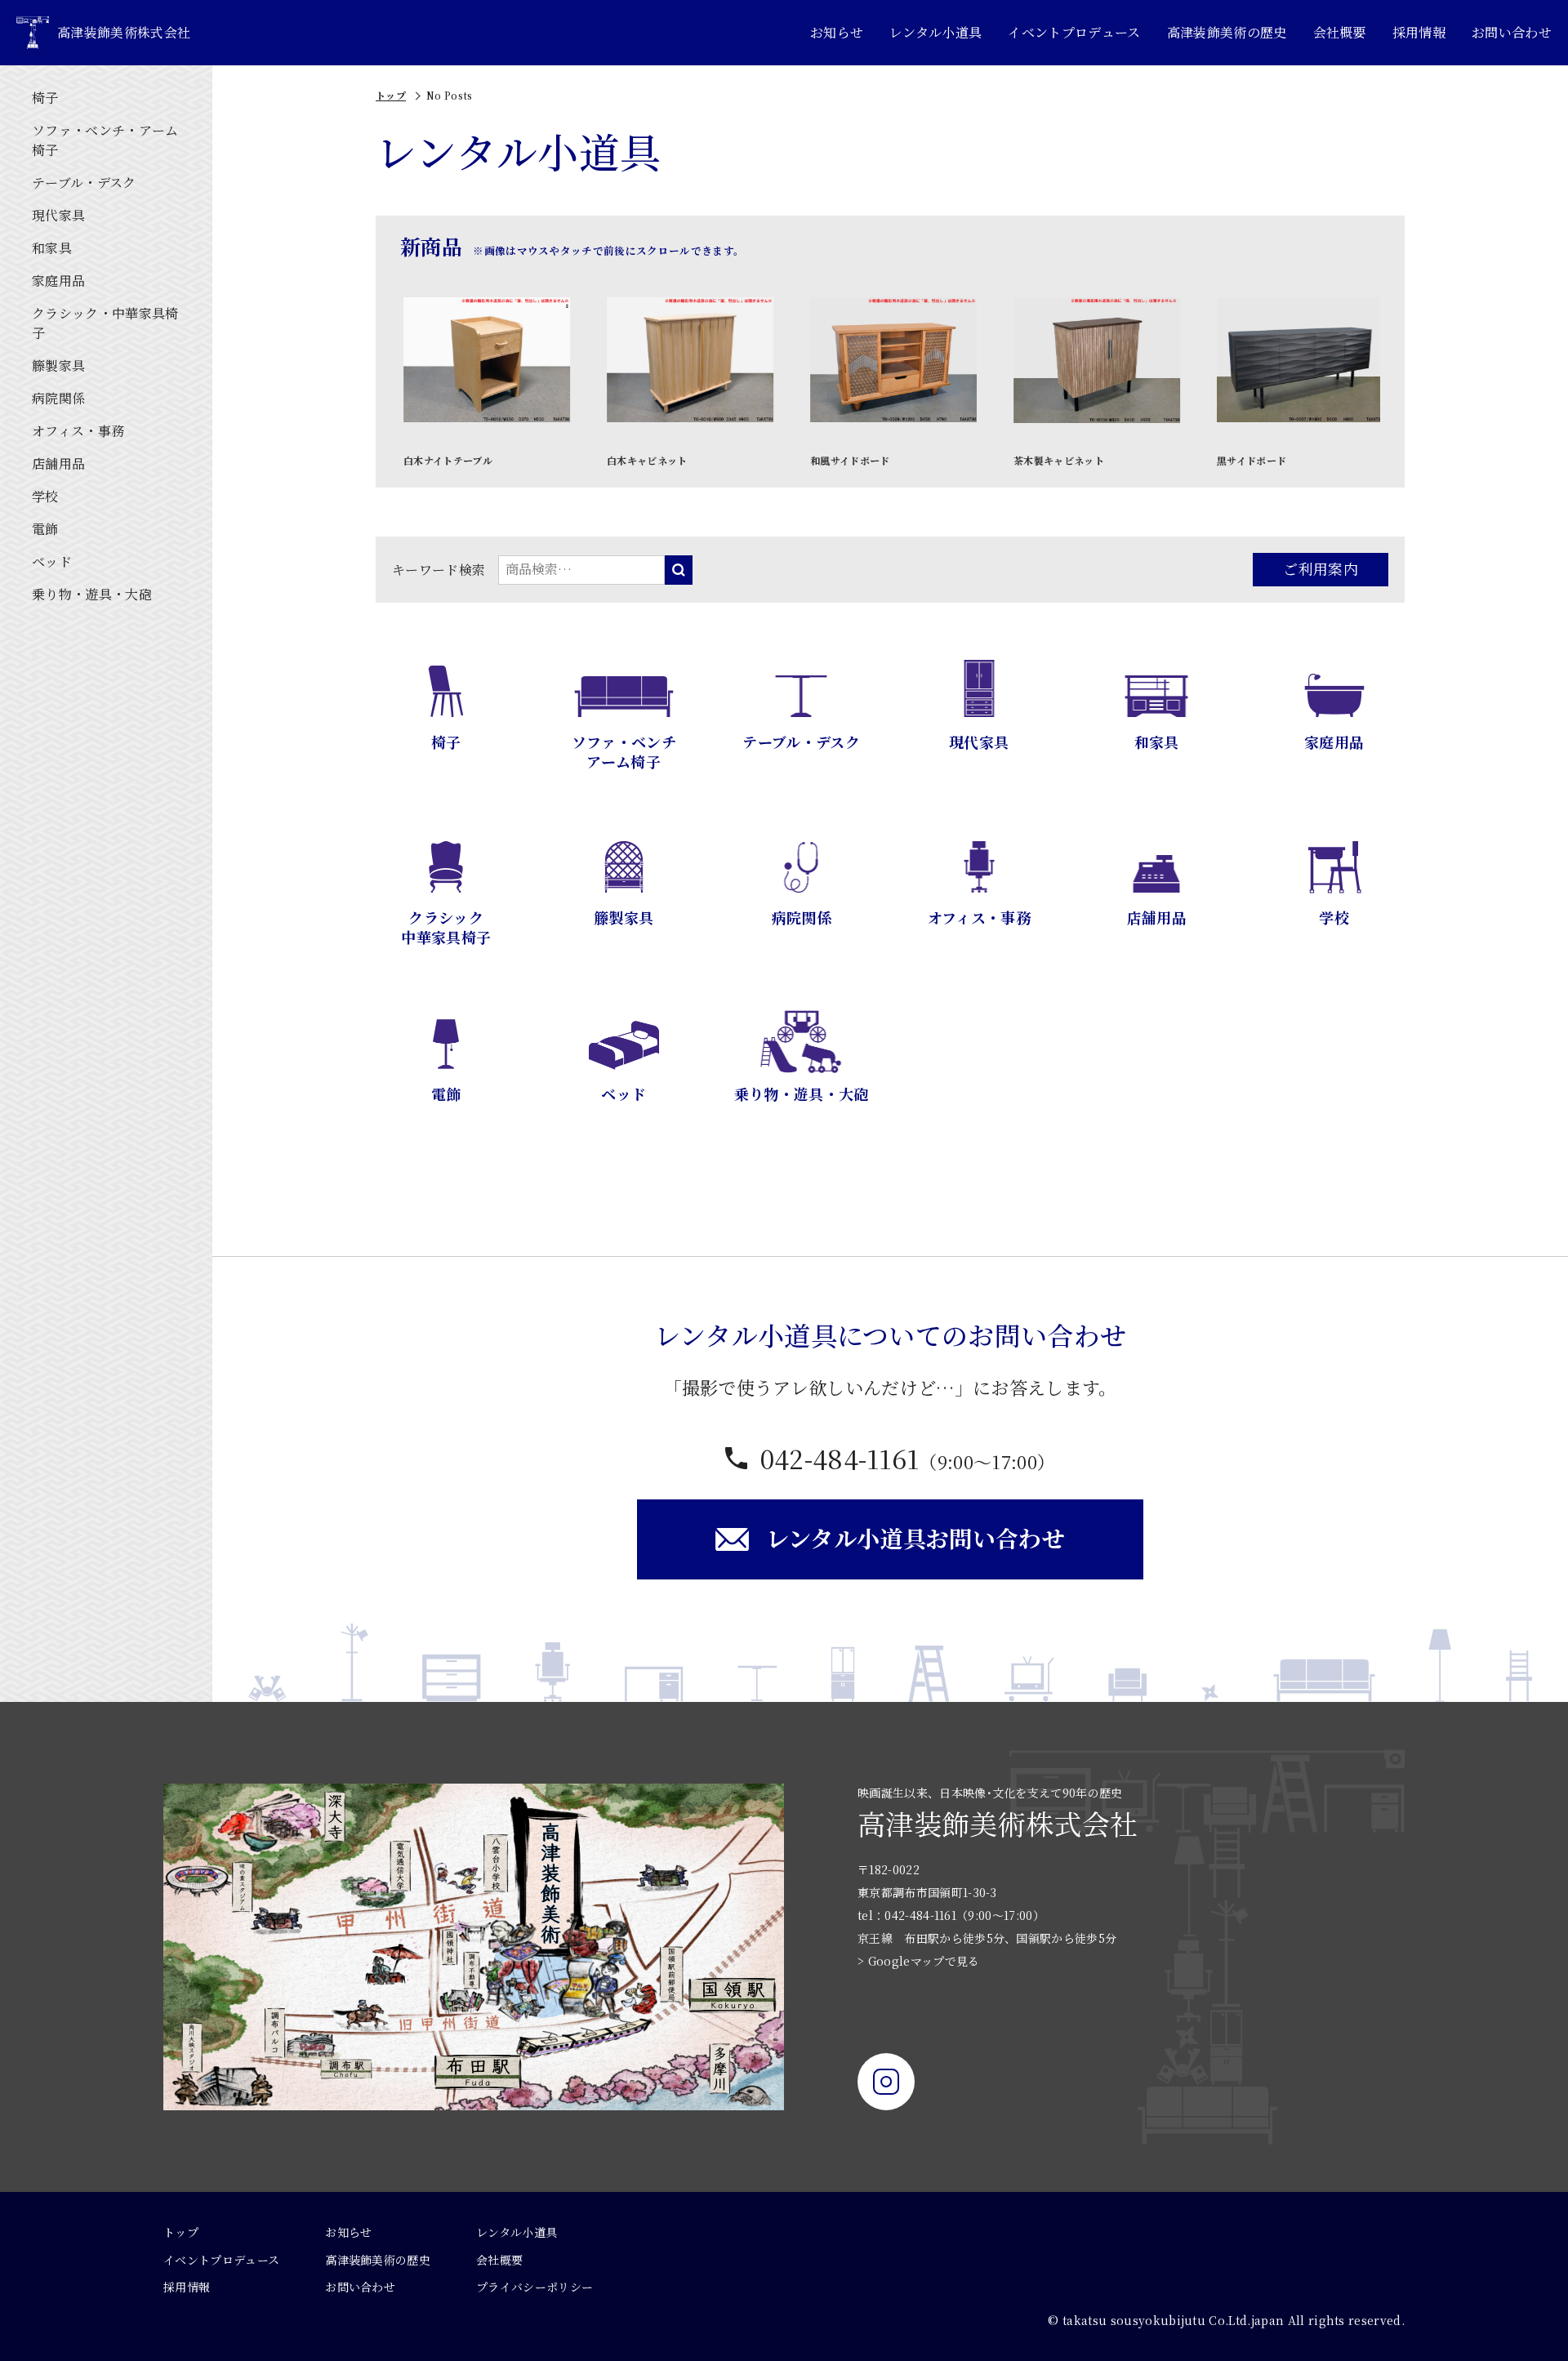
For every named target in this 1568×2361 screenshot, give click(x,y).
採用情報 (1419, 32)
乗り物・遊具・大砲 (92, 594)
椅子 (45, 98)
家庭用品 (58, 281)
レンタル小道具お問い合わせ (915, 1538)
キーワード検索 (439, 570)
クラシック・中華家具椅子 (105, 323)
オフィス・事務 (78, 431)
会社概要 (1340, 32)
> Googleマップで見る (918, 1961)
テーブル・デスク (84, 183)
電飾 (45, 529)
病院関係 (58, 398)
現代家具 (58, 215)
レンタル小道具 (935, 32)
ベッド (52, 561)
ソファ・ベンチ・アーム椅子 (105, 140)
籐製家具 (58, 365)
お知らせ (837, 32)
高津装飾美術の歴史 (1227, 32)
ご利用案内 (1321, 568)
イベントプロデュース (1074, 32)
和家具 (52, 248)
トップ (391, 95)
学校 (45, 496)
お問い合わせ (1512, 32)
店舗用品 (58, 463)
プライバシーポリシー (535, 2287)
